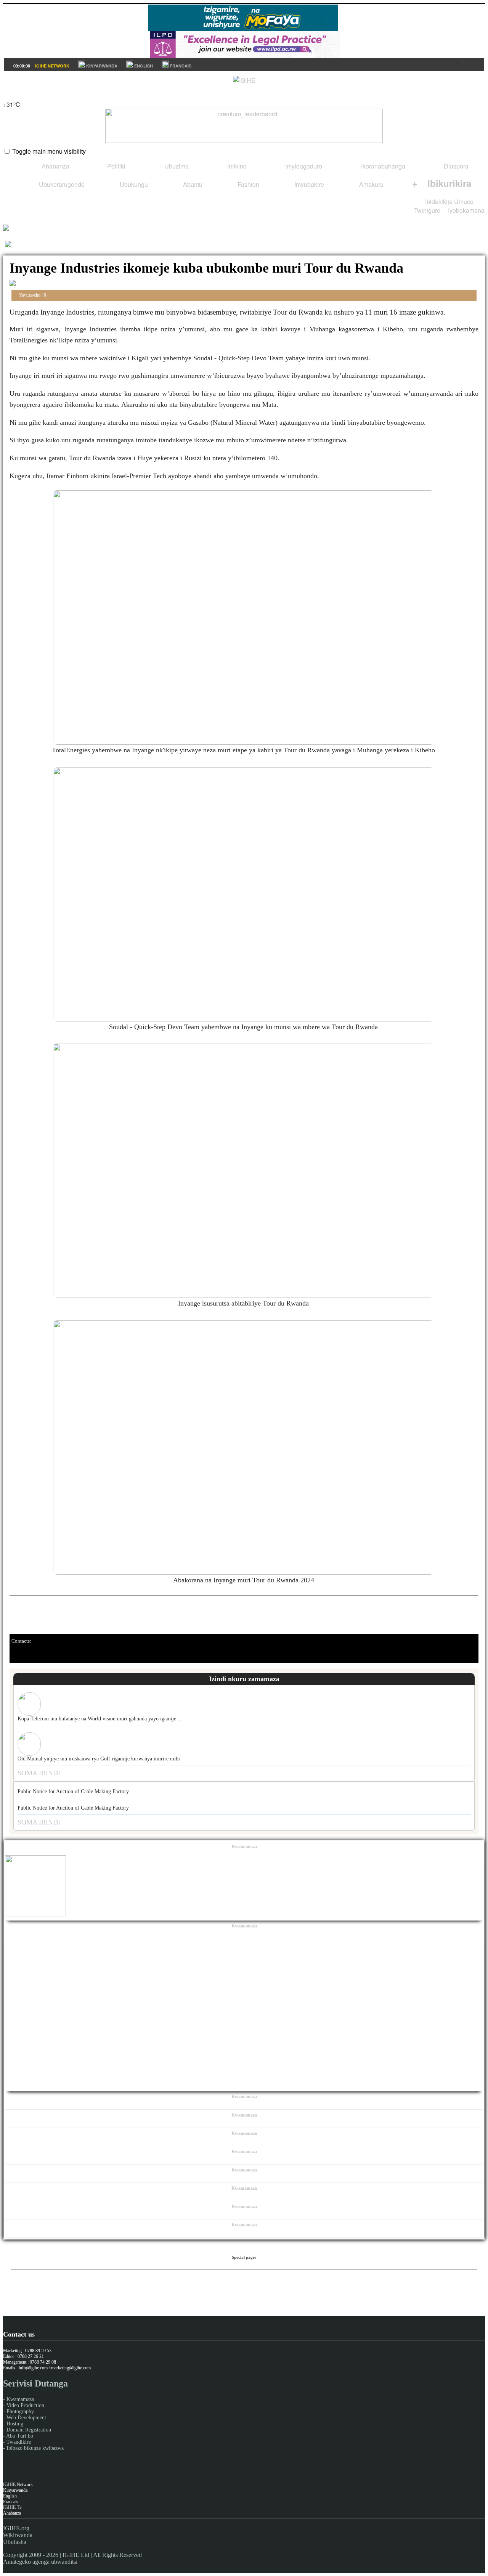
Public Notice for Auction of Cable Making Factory (73, 1791)
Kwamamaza (20, 2399)
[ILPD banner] (245, 55)
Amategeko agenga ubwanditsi (40, 2562)
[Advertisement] (244, 2011)
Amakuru (371, 184)
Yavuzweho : (32, 295)
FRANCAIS (180, 66)
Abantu (192, 184)
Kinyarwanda (15, 2490)
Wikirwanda (18, 2535)
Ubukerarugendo (61, 184)
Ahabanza (55, 166)
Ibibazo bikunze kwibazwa (35, 2448)
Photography (20, 2411)
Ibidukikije (439, 202)
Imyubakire (308, 184)
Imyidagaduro (303, 166)
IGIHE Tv (12, 2507)
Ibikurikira (442, 183)
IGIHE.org (16, 2528)
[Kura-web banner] (244, 126)
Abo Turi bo (20, 2436)
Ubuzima (176, 166)
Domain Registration (29, 2430)
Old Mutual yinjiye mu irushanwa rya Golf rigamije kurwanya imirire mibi (99, 1759)
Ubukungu (133, 184)
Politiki (116, 166)
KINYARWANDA (101, 66)
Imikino (236, 166)
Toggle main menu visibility (49, 151)
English (10, 2496)
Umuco (464, 202)
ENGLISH (143, 66)
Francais (11, 2502)
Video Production (25, 2405)
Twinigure (427, 210)
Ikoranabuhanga (382, 166)
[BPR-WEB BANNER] (243, 29)
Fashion (248, 184)
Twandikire (19, 2442)
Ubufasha (15, 2542)
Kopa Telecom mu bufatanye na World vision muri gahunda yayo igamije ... (100, 1719)
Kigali (11, 96)
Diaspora (455, 166)
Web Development (26, 2418)
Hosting (15, 2424)
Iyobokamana (466, 210)
